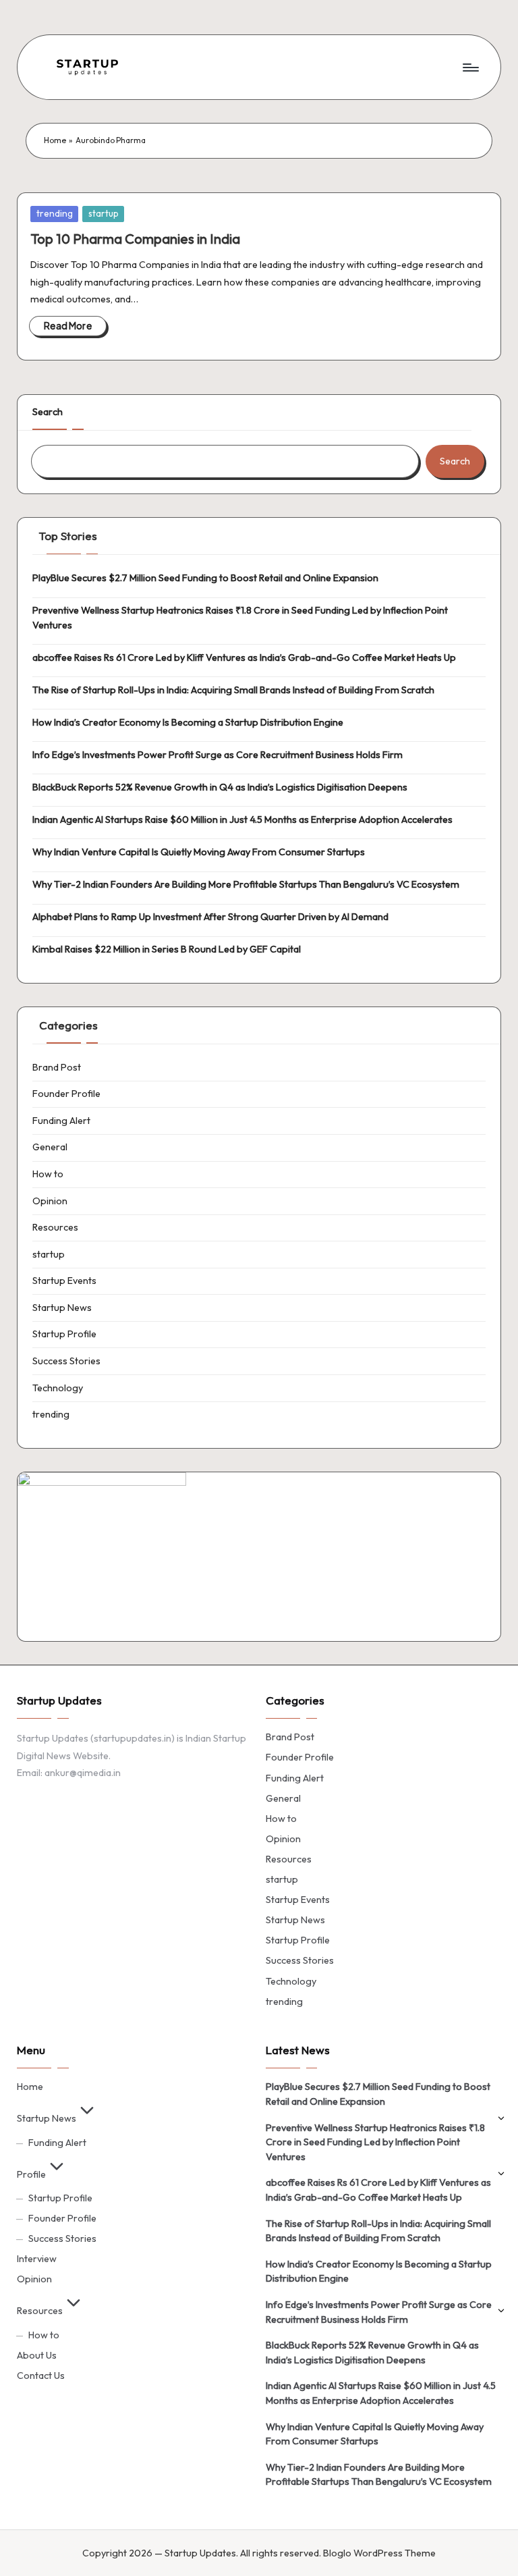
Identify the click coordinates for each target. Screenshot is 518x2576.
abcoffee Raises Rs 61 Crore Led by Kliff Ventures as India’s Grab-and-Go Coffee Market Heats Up (244, 658)
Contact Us (41, 2376)
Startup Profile (64, 1334)
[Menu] (470, 67)
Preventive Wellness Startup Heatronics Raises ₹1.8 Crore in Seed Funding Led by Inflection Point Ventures (240, 618)
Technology (58, 1388)
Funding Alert (61, 1121)
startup (104, 213)
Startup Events (64, 1281)
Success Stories (66, 1361)
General (50, 1147)
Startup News (62, 1308)
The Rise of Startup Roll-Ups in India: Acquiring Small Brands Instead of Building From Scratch (233, 690)
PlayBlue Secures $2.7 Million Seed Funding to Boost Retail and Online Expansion (205, 578)
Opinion (50, 1201)
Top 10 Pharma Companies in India (135, 239)
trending (55, 213)
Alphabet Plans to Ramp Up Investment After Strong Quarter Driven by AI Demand (210, 917)
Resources (55, 1227)
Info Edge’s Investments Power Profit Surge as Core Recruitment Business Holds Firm (218, 755)
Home (55, 140)
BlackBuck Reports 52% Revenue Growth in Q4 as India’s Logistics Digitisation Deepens (220, 787)
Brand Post (57, 1067)
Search (48, 412)
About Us (37, 2355)
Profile (31, 2174)
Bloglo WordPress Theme (379, 2553)
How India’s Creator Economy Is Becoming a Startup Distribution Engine (188, 722)
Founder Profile (66, 1094)
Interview (37, 2259)
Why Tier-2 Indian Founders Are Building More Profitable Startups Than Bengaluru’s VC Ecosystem (246, 884)
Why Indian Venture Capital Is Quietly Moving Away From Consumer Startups (199, 852)
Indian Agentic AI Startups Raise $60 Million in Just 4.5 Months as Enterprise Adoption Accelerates (242, 820)
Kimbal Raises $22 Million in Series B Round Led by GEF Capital (167, 949)
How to (48, 1174)
